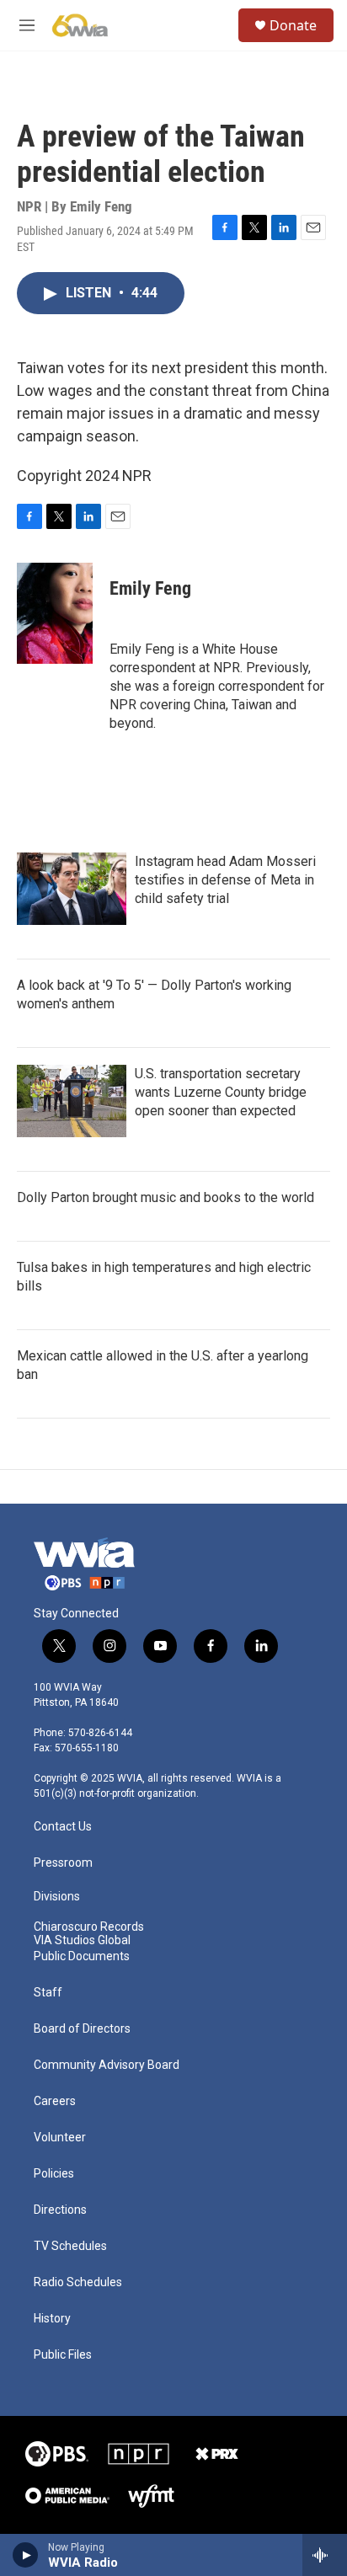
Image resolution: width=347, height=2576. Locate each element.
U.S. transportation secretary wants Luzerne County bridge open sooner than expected (221, 1092)
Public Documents (82, 1956)
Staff (48, 1993)
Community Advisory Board (107, 2065)
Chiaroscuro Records (89, 1927)
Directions (60, 2210)
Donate (293, 25)
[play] (26, 2555)
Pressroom (63, 1863)
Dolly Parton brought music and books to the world (165, 1197)
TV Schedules (70, 2246)
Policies (54, 2174)
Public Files (63, 2355)
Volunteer (60, 2138)
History (52, 2319)
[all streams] (325, 2555)
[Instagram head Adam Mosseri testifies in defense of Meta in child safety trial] (72, 889)
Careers (55, 2101)
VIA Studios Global (82, 1940)
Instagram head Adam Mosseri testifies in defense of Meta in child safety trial (225, 880)
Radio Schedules (78, 2282)
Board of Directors (82, 2029)
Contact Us (63, 1827)
